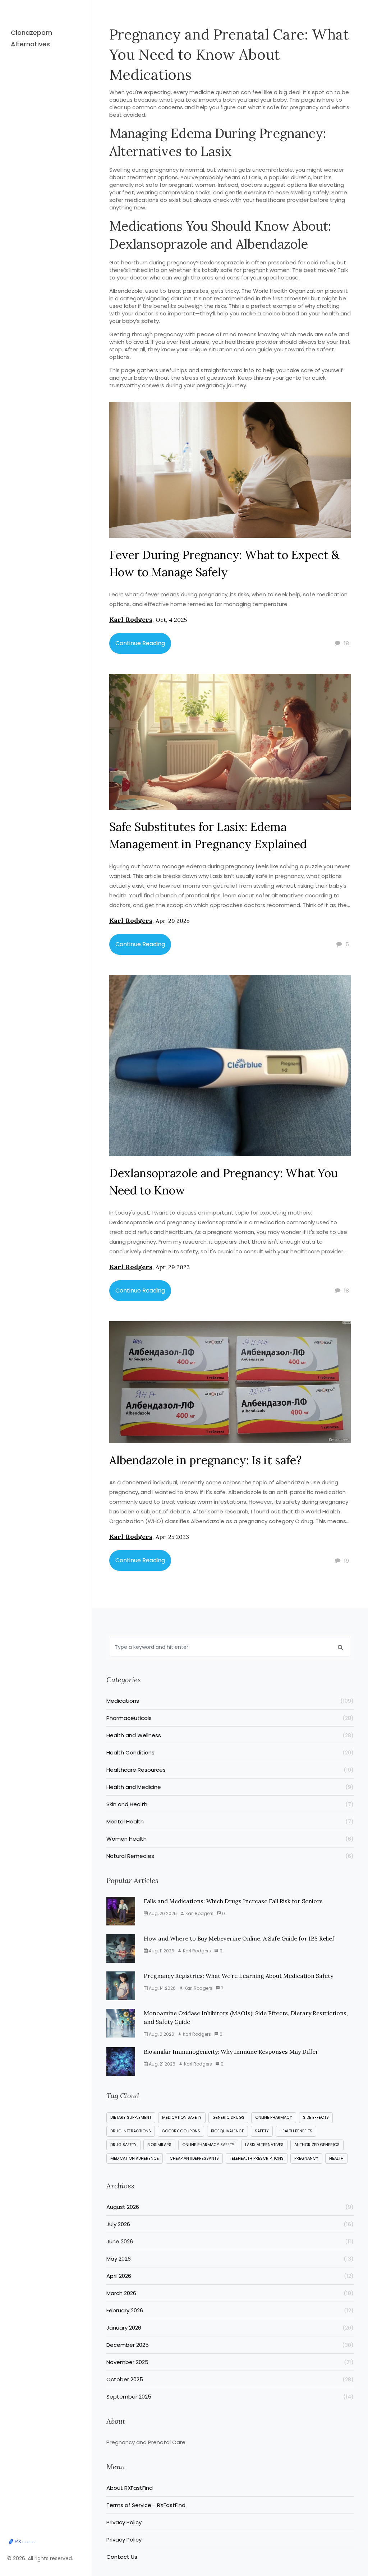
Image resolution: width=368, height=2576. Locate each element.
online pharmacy (274, 2117)
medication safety (182, 2117)
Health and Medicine (230, 1787)
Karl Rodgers (131, 619)
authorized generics (317, 2145)
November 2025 (230, 2362)
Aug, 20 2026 (162, 1913)
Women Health (230, 1839)
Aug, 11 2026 (161, 1951)
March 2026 (230, 2293)
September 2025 (230, 2397)
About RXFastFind (130, 2488)
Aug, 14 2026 (162, 1988)
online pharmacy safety (208, 2145)
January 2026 (230, 2328)
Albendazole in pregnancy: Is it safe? (205, 1460)
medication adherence (135, 2158)
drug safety (123, 2145)
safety (262, 2131)
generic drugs (228, 2117)
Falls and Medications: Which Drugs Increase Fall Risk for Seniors (233, 1901)
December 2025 (230, 2345)
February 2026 (230, 2310)
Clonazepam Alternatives (31, 38)
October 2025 (230, 2379)
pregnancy (306, 2158)
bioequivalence (227, 2131)
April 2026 (230, 2276)
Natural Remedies (230, 1856)
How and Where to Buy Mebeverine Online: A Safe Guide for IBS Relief (239, 1938)
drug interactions (131, 2131)
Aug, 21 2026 (162, 2064)
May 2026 (230, 2259)
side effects (316, 2117)
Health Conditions (230, 1752)
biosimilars (159, 2145)
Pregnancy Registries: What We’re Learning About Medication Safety (238, 1976)
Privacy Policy (124, 2522)
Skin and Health (230, 1804)
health (336, 2158)
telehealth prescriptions (257, 2158)
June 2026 (230, 2241)
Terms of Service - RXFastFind (146, 2505)
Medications (230, 1701)
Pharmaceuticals (230, 1718)
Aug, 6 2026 (161, 2034)
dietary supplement (131, 2117)
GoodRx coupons (181, 2131)
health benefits (296, 2131)
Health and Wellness (230, 1735)
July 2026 (230, 2224)
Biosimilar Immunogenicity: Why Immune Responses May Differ (231, 2052)
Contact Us (122, 2557)
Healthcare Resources (230, 1770)
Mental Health (230, 1821)
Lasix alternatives (264, 2145)
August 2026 (230, 2207)
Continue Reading (140, 643)
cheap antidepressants (194, 2158)
